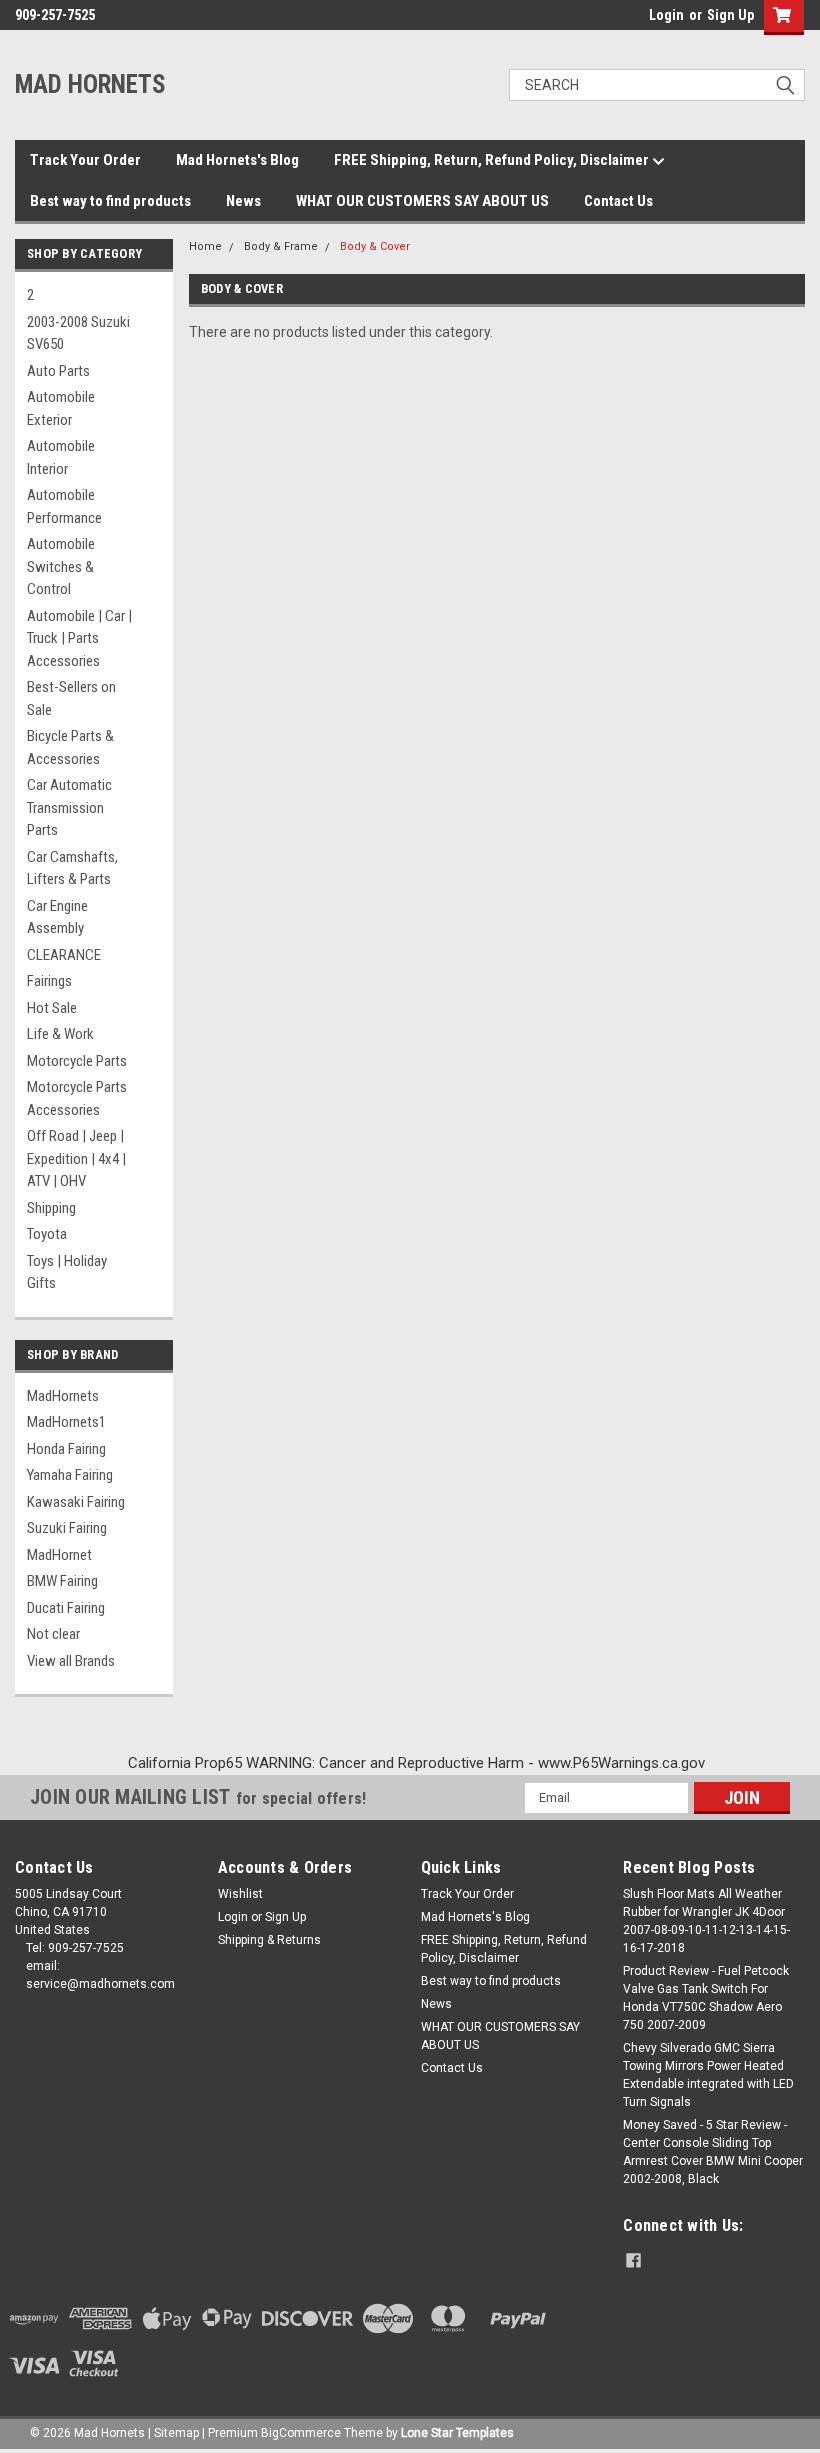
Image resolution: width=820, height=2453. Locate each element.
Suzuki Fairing (67, 1528)
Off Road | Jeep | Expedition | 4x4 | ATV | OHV (76, 1158)
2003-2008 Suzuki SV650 (78, 333)
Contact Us (618, 201)
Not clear (53, 1634)
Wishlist (240, 1894)
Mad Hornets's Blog (237, 160)
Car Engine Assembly (57, 917)
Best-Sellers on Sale (71, 698)
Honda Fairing (66, 1449)
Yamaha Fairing (70, 1475)
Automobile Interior (61, 457)
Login (666, 15)
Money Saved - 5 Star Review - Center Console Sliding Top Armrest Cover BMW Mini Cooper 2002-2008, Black (713, 2152)
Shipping (51, 1208)
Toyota (47, 1234)
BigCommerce (301, 2433)
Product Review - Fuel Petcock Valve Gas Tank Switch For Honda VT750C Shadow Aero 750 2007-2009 (706, 1998)
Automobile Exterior (61, 408)
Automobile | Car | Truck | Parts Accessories (79, 638)
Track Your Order (85, 160)
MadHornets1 (66, 1422)
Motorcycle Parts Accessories (77, 1098)
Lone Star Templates (457, 2433)
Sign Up (730, 15)
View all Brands (71, 1661)
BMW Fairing (62, 1581)
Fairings (49, 981)
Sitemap (176, 2433)
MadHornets (63, 1396)
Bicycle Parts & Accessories (70, 747)
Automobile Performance (64, 506)
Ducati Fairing (66, 1608)
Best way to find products (110, 201)
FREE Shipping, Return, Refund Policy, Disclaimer (493, 160)
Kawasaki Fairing (76, 1502)
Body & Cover (375, 246)
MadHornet (59, 1555)
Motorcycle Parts (77, 1061)
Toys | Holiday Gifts (67, 1272)
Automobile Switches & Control (61, 566)
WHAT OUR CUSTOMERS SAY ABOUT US (422, 201)
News (243, 201)
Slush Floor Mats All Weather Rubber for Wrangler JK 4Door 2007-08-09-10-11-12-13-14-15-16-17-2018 (706, 1921)
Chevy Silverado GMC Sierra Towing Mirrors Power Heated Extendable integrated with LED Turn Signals (708, 2075)
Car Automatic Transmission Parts (69, 807)
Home (205, 246)
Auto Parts (58, 371)
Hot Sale (52, 1008)
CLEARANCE (64, 955)
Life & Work (60, 1034)
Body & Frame (281, 246)
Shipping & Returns (269, 1940)
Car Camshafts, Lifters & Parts (72, 868)
